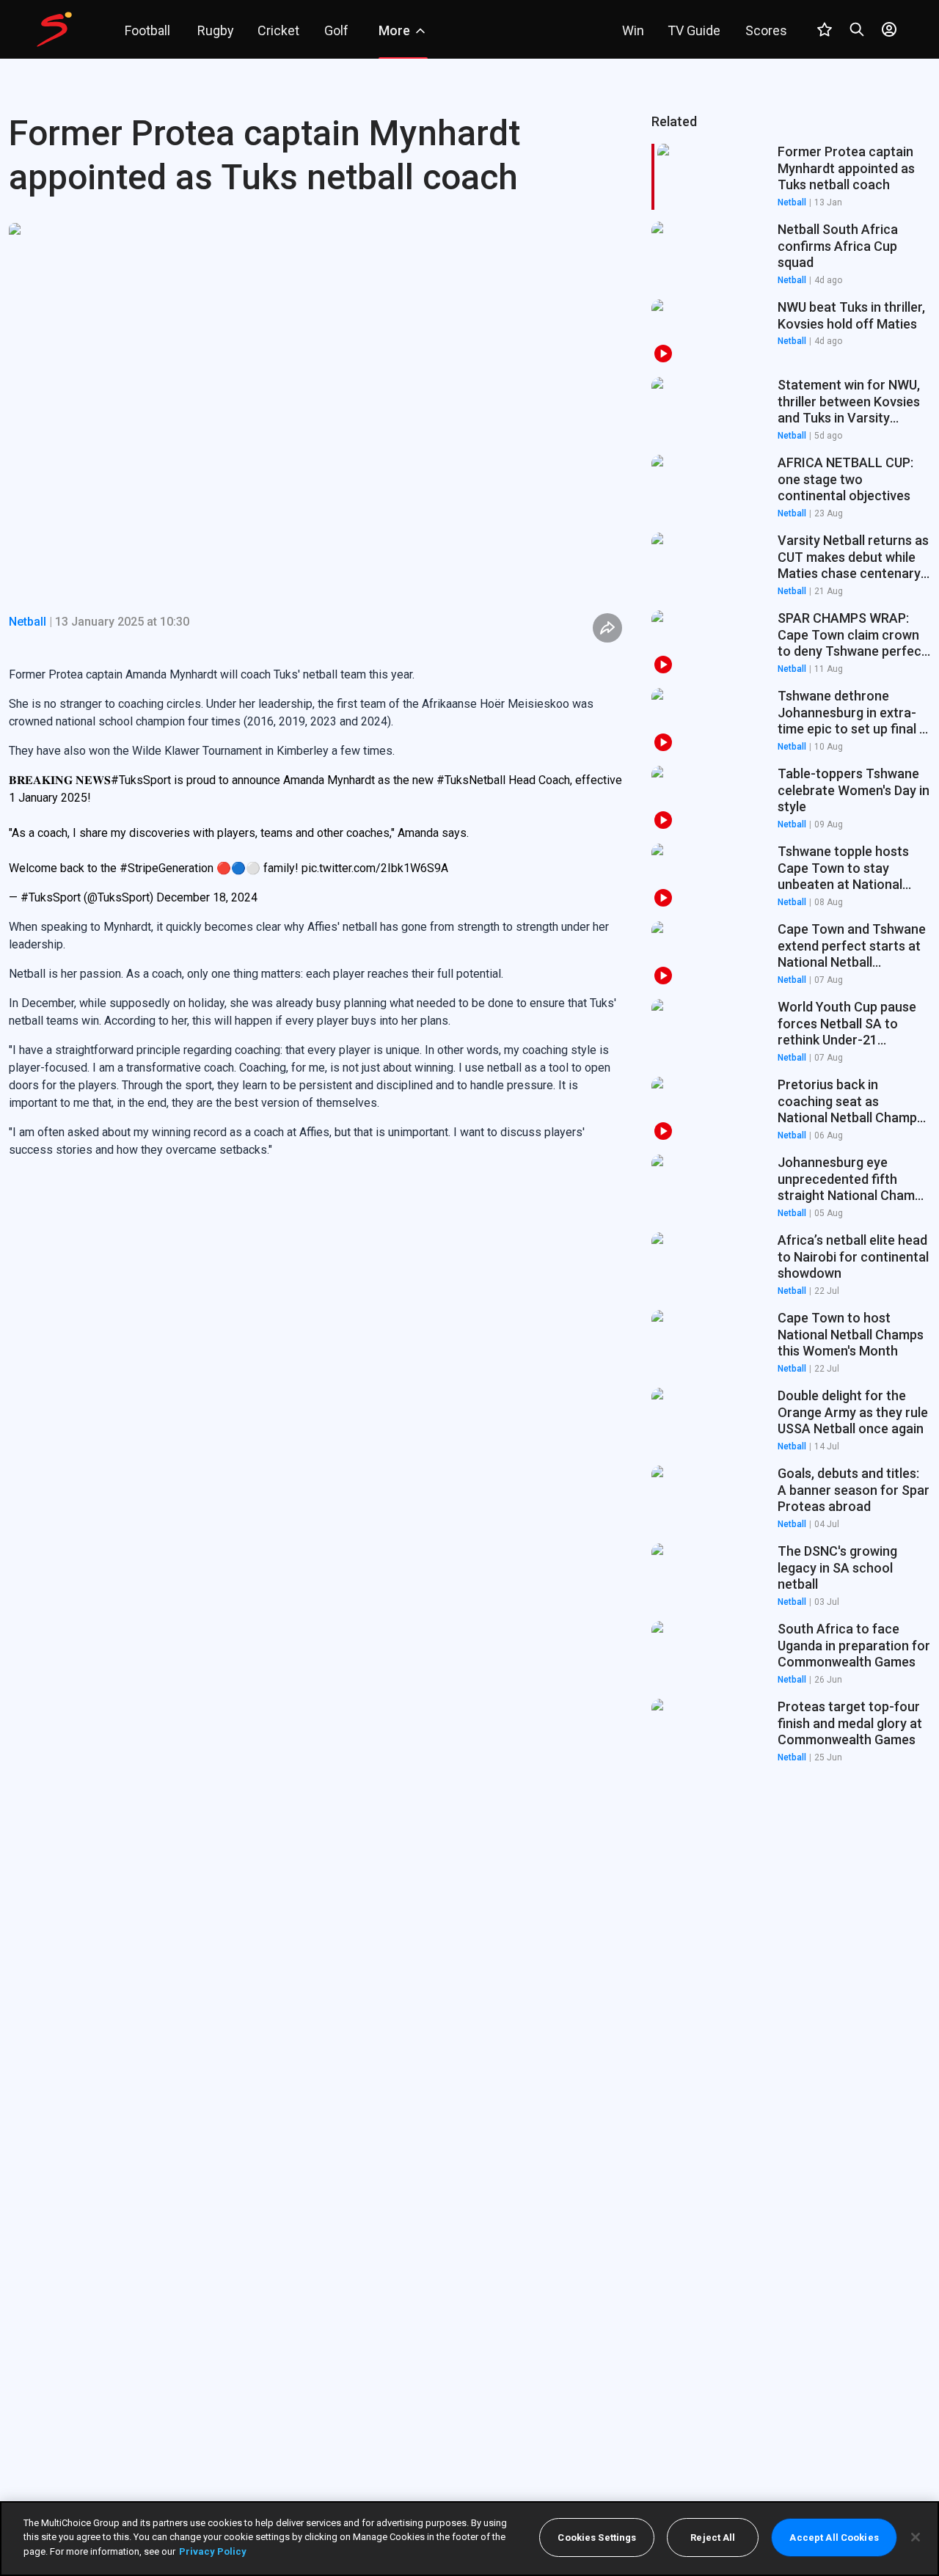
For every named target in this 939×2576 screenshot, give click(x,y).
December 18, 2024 (207, 897)
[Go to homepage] (54, 29)
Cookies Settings (597, 2537)
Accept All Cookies (834, 2537)
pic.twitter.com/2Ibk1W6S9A (375, 868)
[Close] (916, 2537)
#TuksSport (141, 780)
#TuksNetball (471, 780)
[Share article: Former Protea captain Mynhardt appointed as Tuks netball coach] (607, 628)
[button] (791, 255)
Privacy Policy (213, 2551)
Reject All (713, 2537)
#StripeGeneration (167, 868)
